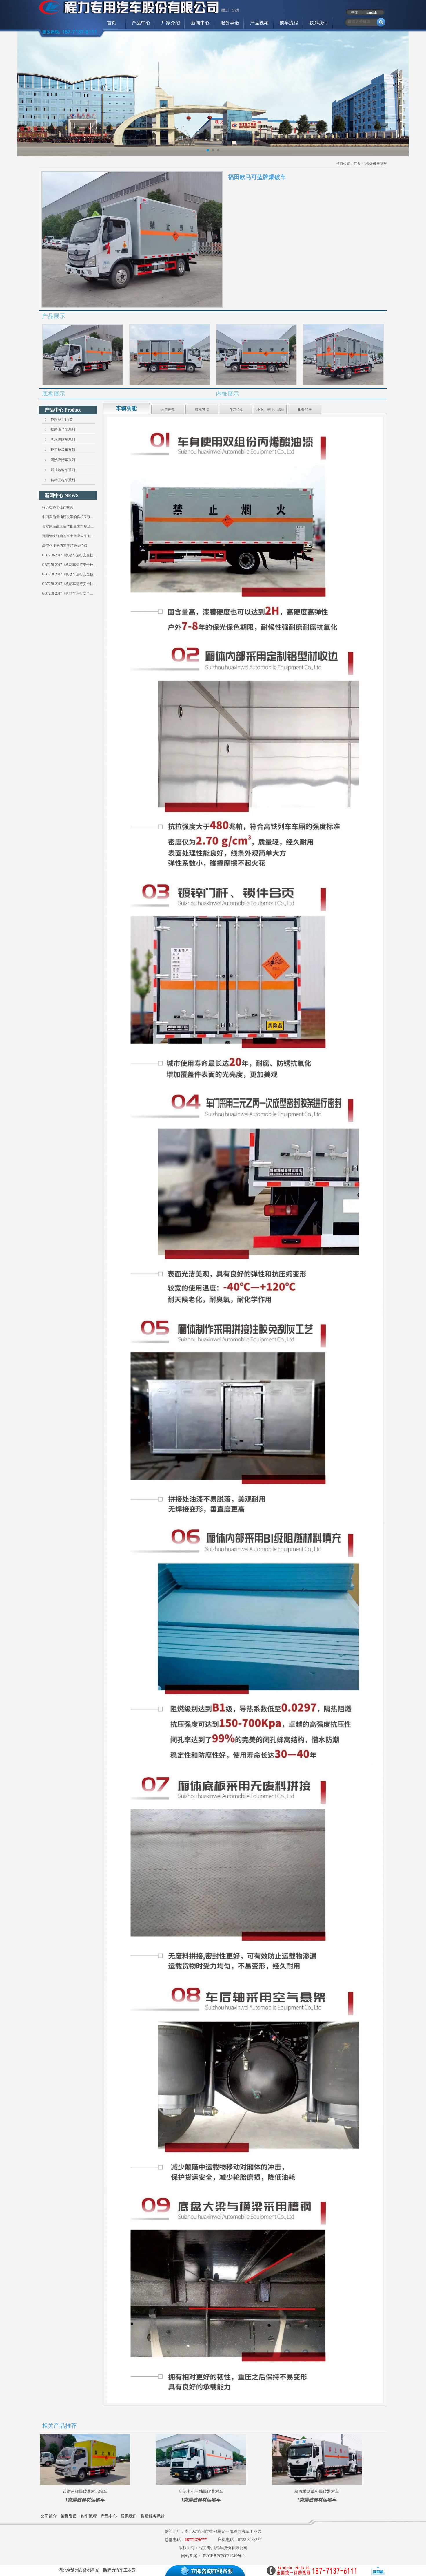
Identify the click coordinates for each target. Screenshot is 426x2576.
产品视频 (259, 23)
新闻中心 (200, 23)
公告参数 (168, 409)
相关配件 (305, 409)
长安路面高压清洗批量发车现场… (68, 526)
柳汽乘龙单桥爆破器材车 (317, 2492)
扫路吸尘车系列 (63, 429)
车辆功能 (126, 408)
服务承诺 (230, 23)
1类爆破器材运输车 (85, 2500)
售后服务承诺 (153, 2516)
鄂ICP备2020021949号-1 (224, 2556)
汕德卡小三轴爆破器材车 (201, 2492)
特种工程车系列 (63, 480)
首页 (112, 23)
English (372, 12)
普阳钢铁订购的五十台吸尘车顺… (68, 536)
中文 (355, 12)
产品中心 (141, 23)
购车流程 (289, 23)
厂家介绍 (171, 23)
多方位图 (236, 409)
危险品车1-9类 (62, 419)
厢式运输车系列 (63, 470)
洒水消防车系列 (63, 440)
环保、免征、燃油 (270, 409)
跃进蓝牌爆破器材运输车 (85, 2492)
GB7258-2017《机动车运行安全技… (69, 555)
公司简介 (49, 2516)
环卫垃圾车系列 (63, 450)
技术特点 (202, 409)
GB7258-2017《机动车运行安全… (68, 593)
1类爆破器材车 (376, 164)
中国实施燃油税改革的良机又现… (68, 517)
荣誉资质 (69, 2516)
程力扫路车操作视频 (58, 507)
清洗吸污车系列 (63, 460)
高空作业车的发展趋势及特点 (65, 546)
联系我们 (318, 23)
